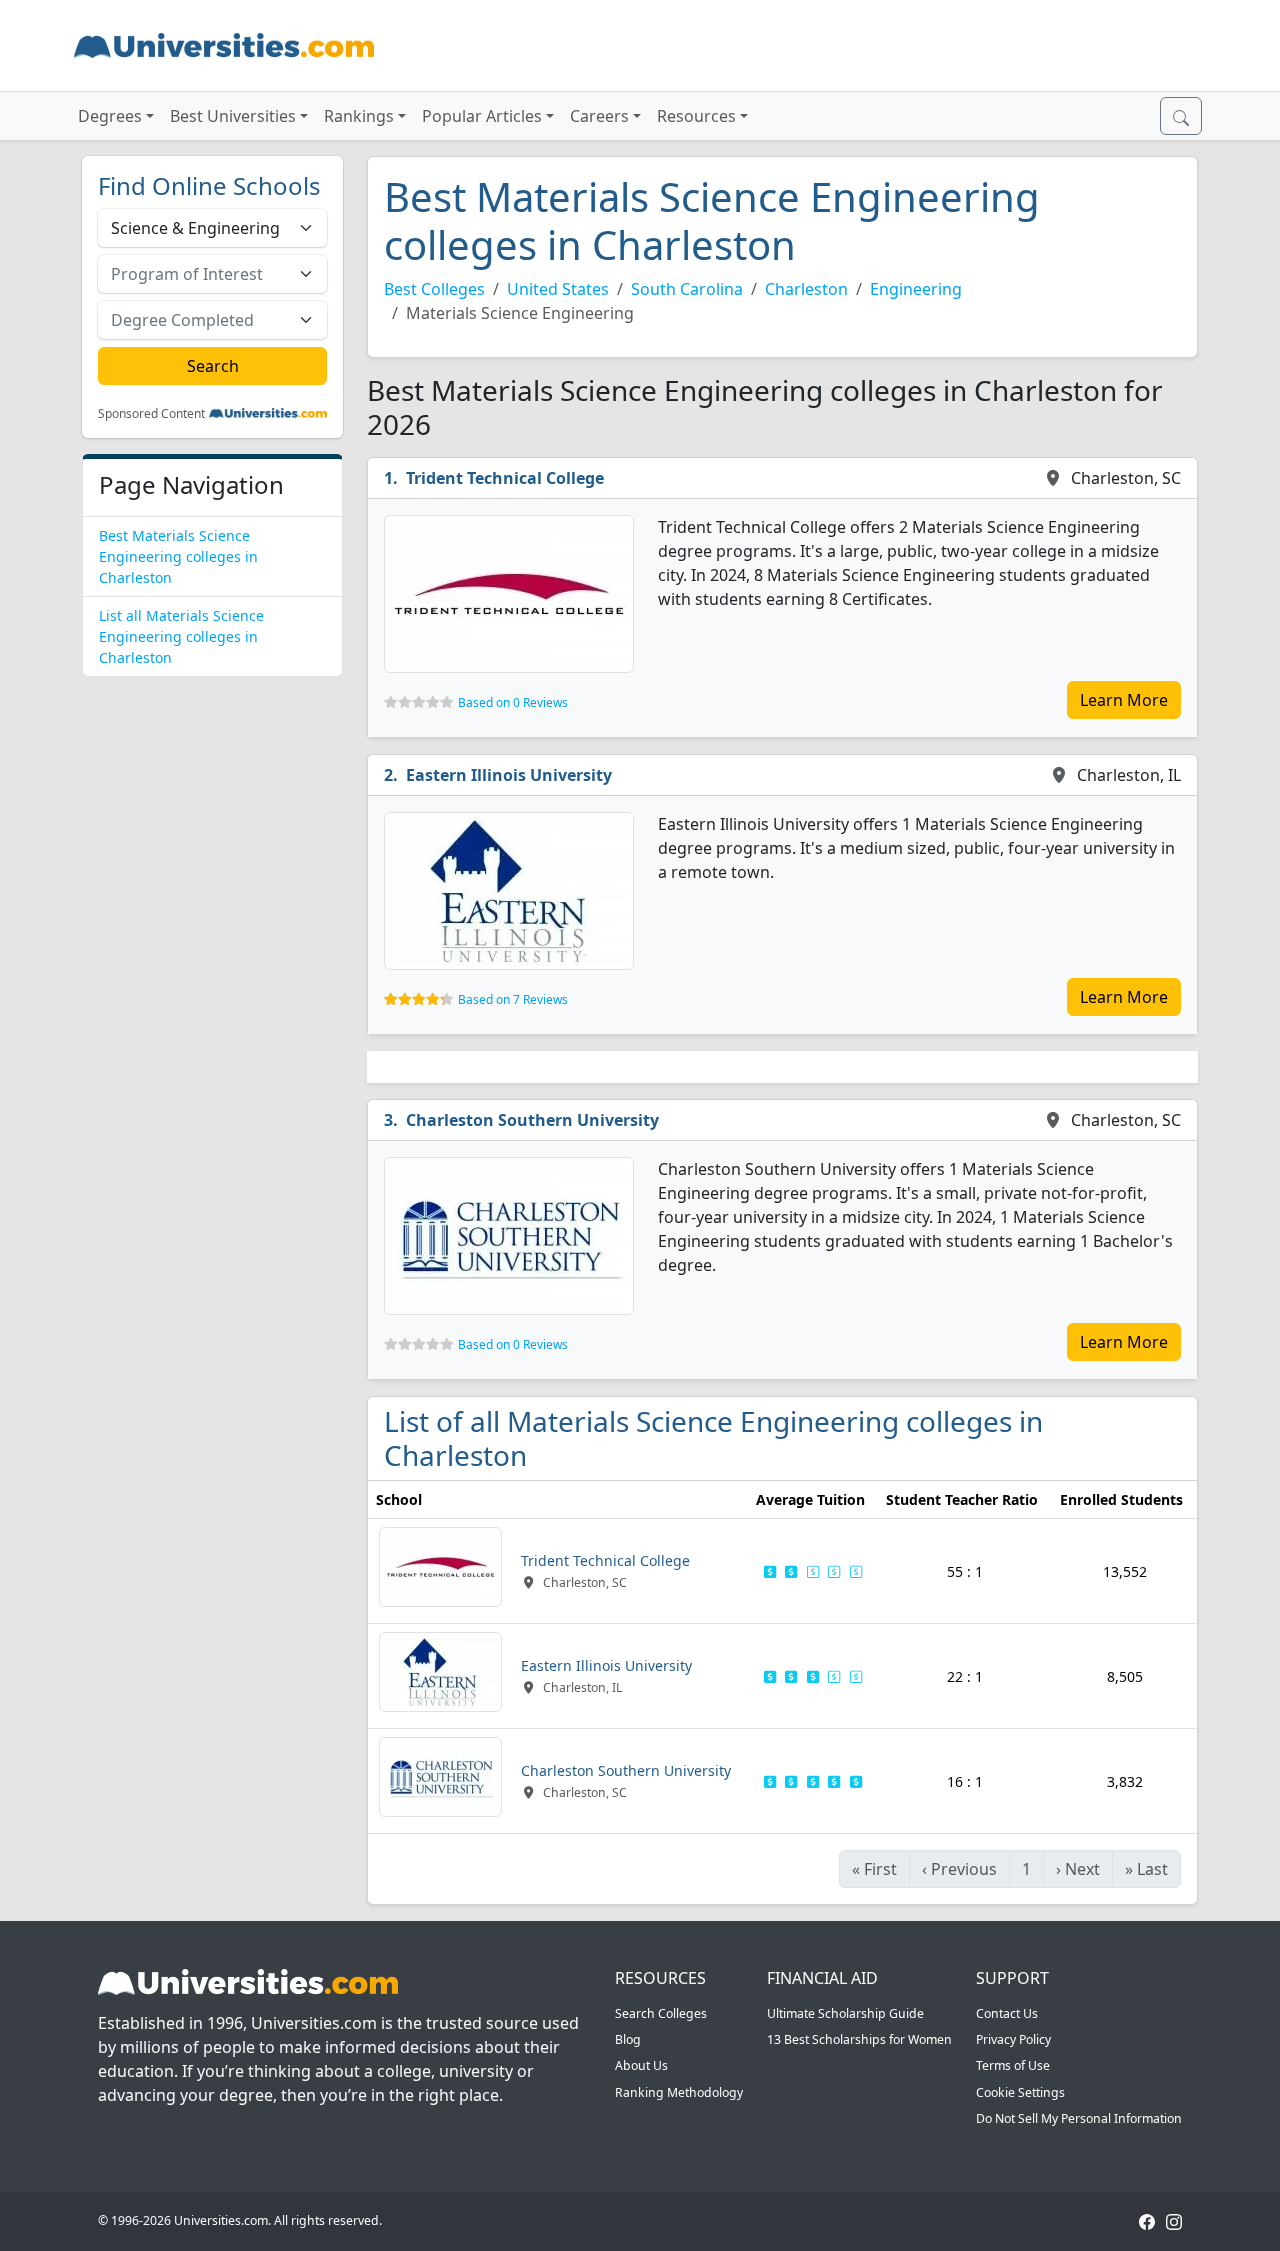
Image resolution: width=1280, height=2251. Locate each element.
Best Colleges (434, 289)
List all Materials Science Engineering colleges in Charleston (181, 636)
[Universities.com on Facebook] (1147, 2220)
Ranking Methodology (679, 2092)
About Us (641, 2065)
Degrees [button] (110, 116)
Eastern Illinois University (509, 775)
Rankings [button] (359, 116)
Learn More (1124, 700)
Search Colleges (661, 2013)
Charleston (806, 289)
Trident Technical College (505, 478)
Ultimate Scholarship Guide (845, 2013)
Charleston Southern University (532, 1120)
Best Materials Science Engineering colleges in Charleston (178, 556)
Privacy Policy (1013, 2039)
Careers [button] (599, 116)
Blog (628, 2039)
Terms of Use (1013, 2065)
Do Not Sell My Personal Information (1079, 2118)
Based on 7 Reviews (513, 999)
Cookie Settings (1020, 2092)
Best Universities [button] (233, 116)
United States (558, 289)
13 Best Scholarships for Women (859, 2039)
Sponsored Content (151, 414)
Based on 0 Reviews (513, 702)
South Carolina (687, 289)
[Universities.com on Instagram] (1174, 2220)
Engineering (916, 289)
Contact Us (1007, 2013)
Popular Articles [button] (482, 116)
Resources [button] (696, 116)
